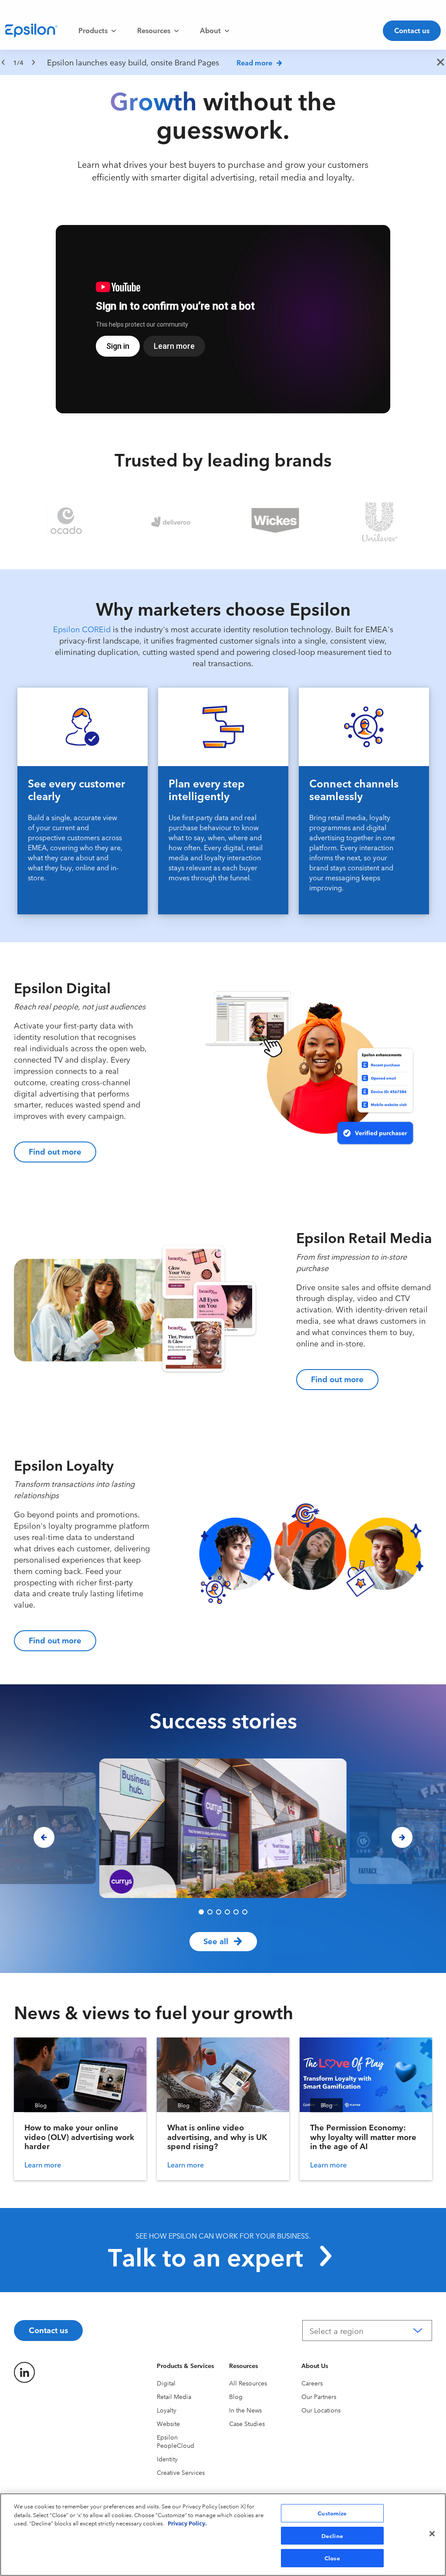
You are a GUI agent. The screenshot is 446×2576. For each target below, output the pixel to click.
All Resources (248, 2383)
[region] (223, 62)
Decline (332, 2535)
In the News (245, 2410)
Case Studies (247, 2423)
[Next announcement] (34, 62)
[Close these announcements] (441, 63)
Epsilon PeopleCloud (176, 2441)
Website (168, 2423)
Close (332, 2558)
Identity (167, 2459)
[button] (201, 1912)
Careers (312, 2383)
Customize (332, 2513)
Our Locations (321, 2410)
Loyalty (167, 2410)
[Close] (432, 2534)
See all (216, 1941)
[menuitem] (97, 31)
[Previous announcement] (3, 62)
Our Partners (319, 2396)
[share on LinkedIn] (24, 2372)
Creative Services (181, 2472)
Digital (166, 2383)
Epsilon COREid (82, 629)
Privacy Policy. (187, 2523)
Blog (236, 2396)
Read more (254, 62)
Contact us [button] (412, 30)
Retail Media (174, 2396)
